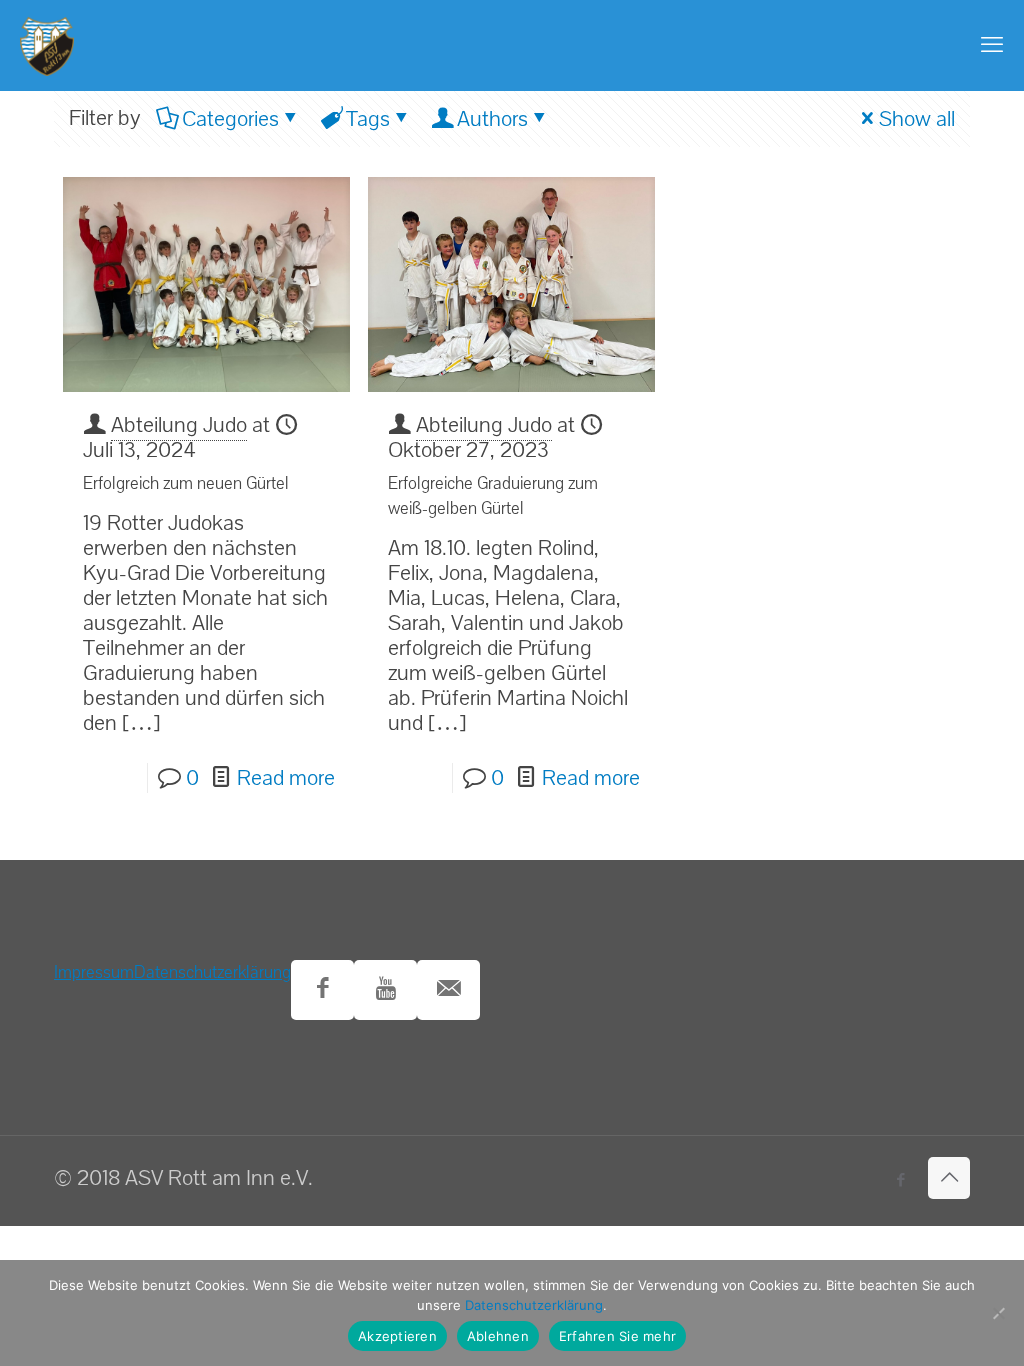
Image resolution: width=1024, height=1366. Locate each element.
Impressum (94, 972)
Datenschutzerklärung (212, 972)
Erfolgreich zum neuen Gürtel (186, 483)
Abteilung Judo (179, 425)
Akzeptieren (397, 1336)
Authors (492, 119)
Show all (917, 119)
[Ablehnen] (999, 1313)
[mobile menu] (992, 45)
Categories (230, 119)
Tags (368, 119)
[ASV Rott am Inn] (47, 45)
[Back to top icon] (949, 1178)
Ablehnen (498, 1336)
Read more (286, 778)
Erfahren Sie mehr (617, 1336)
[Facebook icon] (900, 1180)
